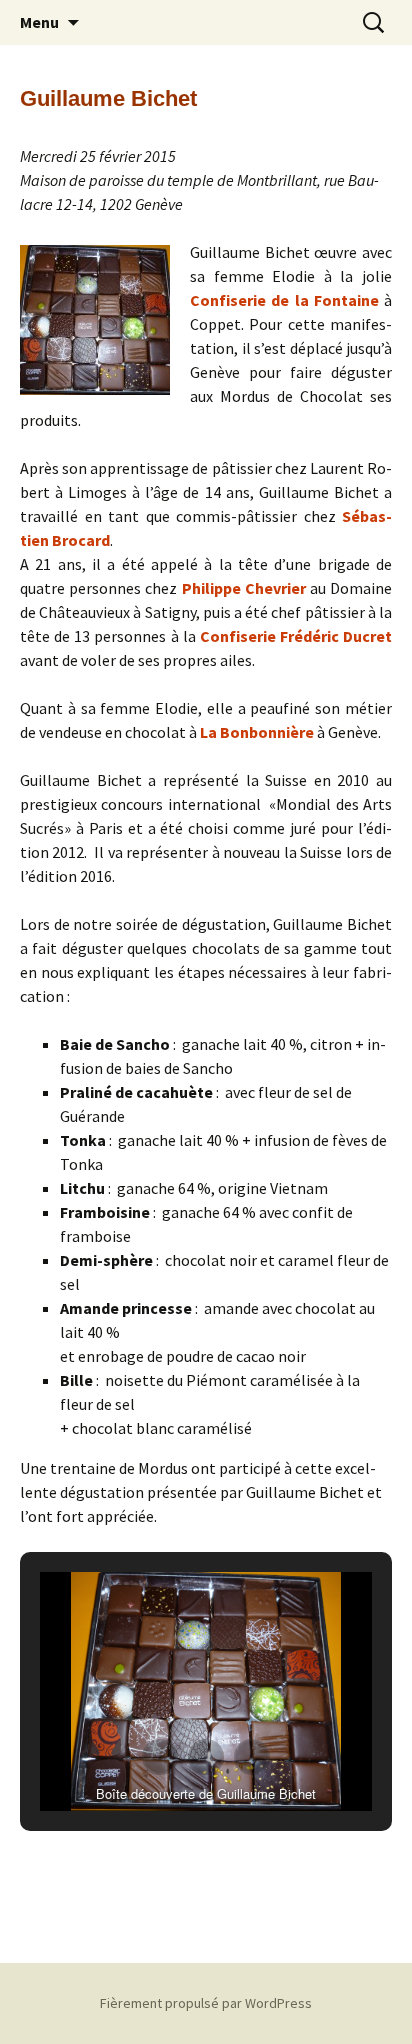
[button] (160, 1757)
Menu (39, 22)
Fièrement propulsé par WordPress (206, 2003)
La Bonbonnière (257, 732)
